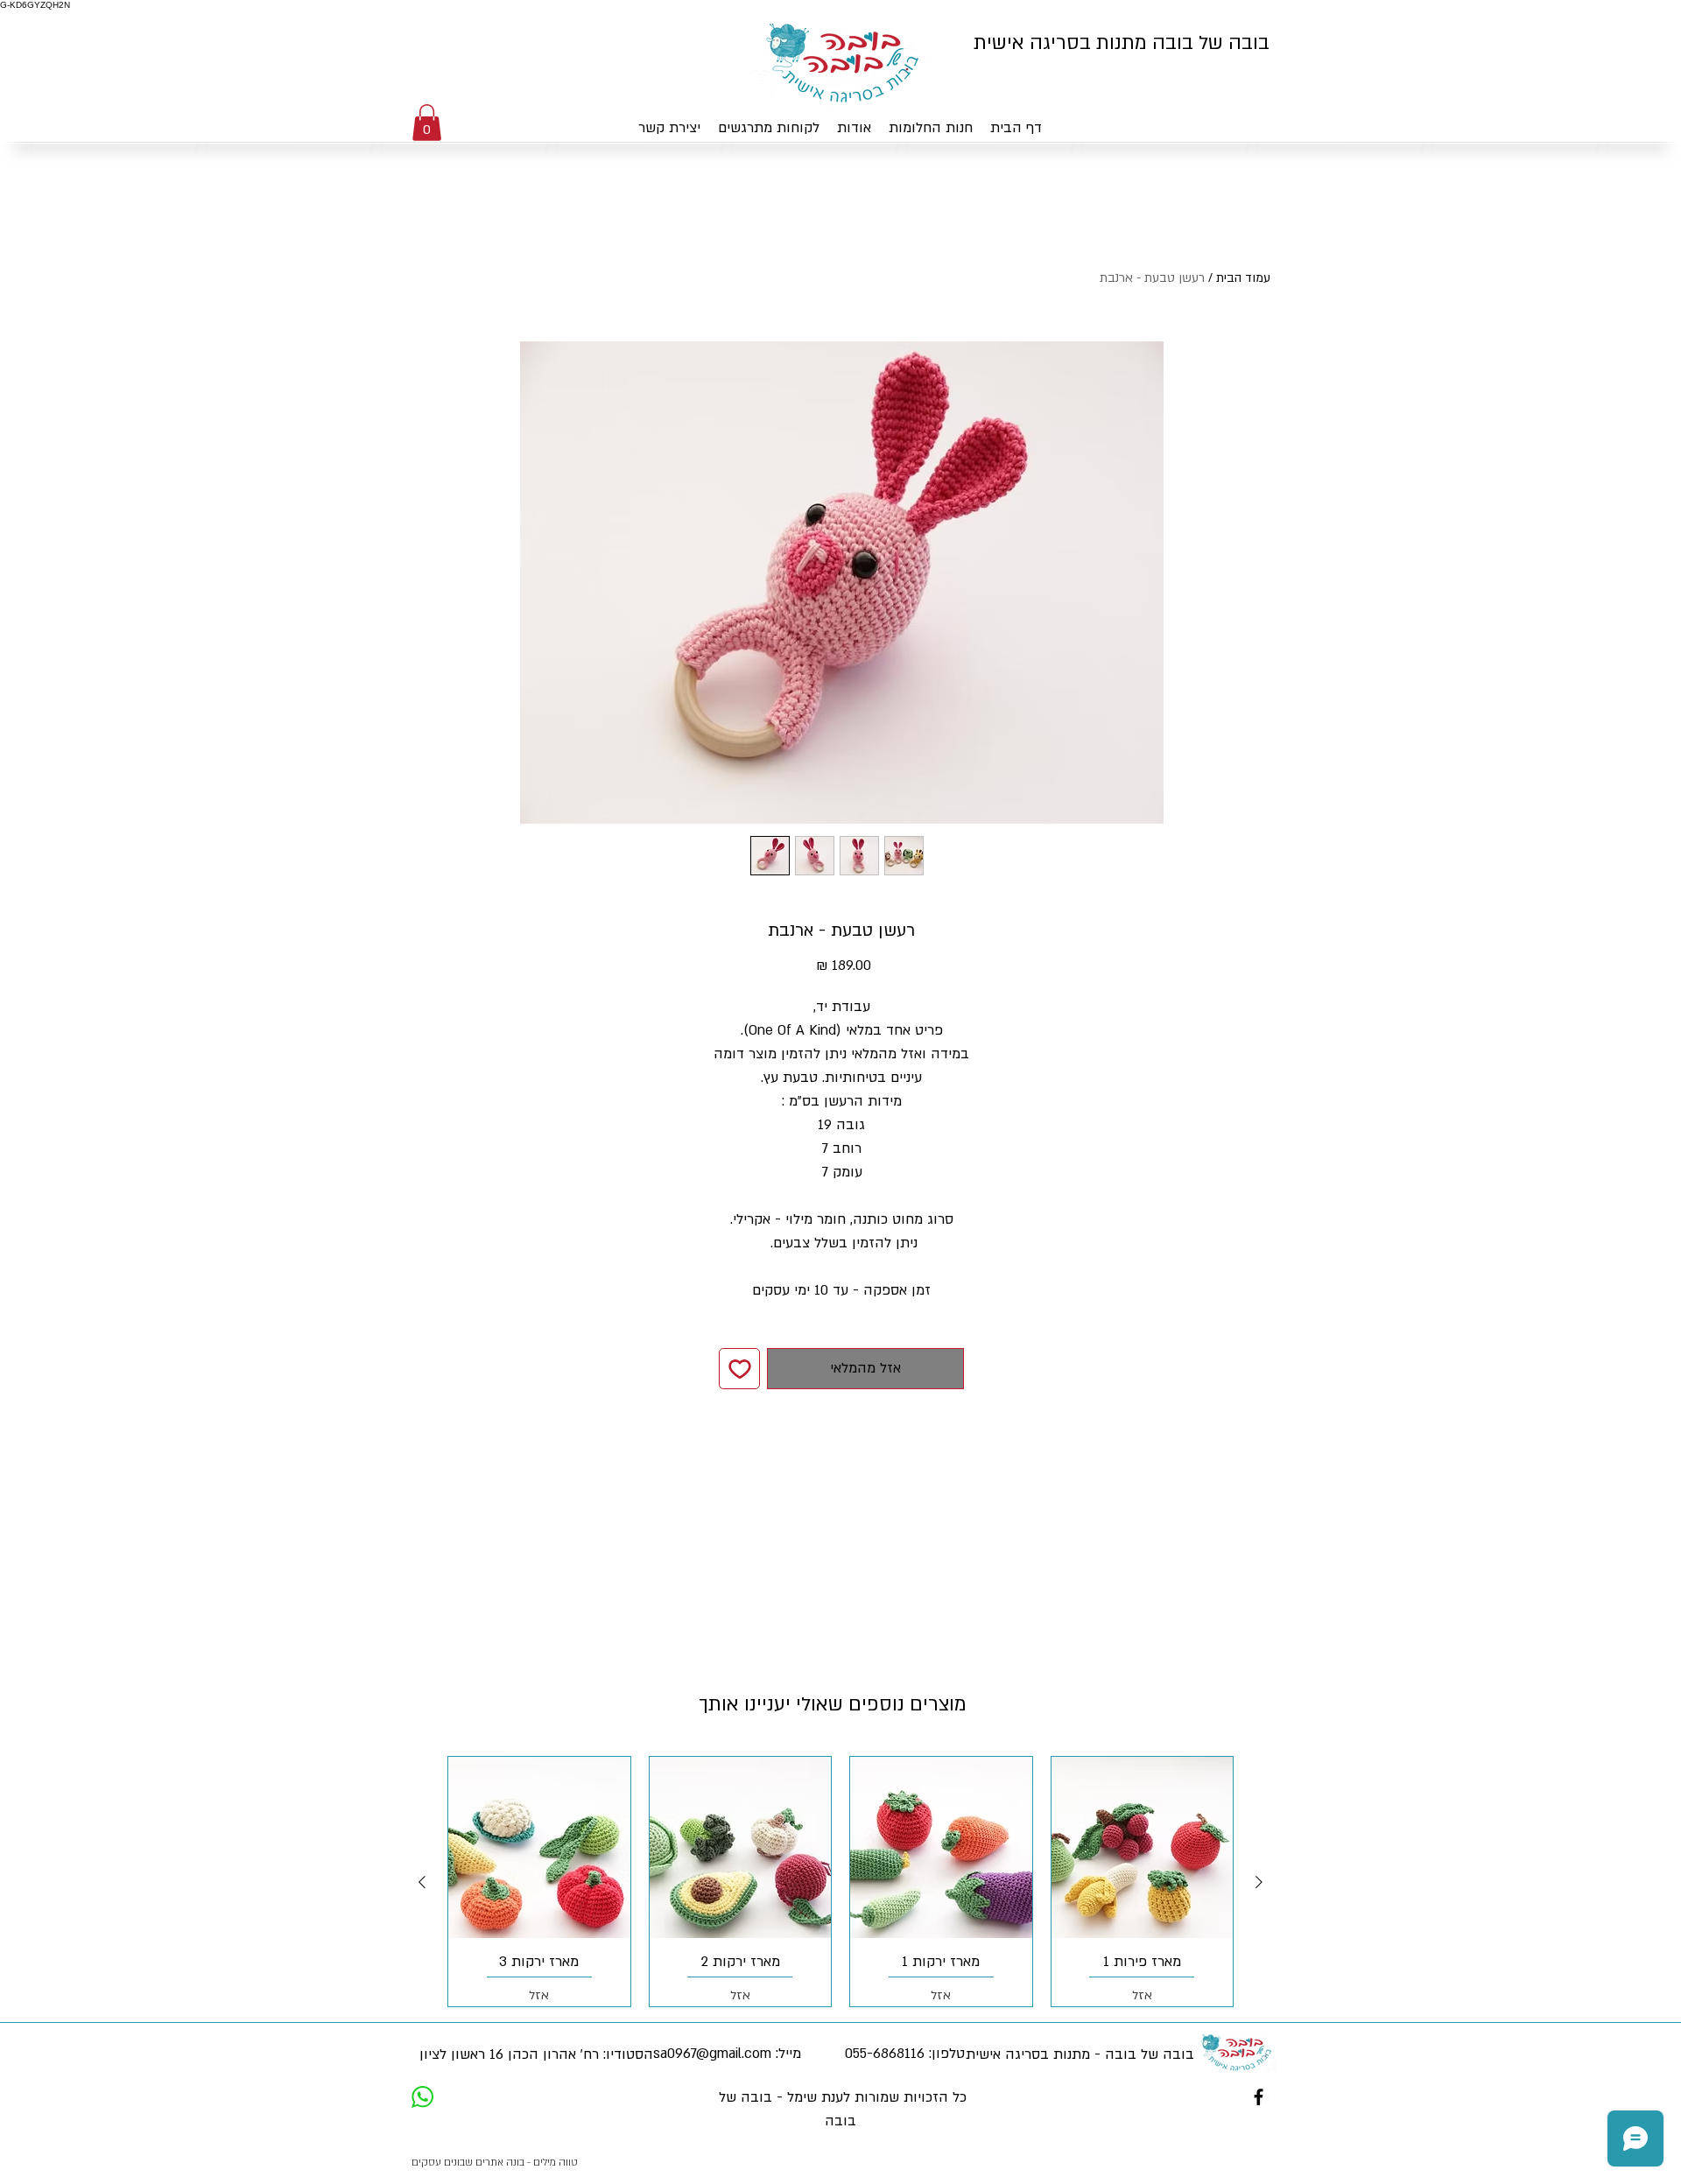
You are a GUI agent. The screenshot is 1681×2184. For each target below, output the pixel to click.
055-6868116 (885, 2054)
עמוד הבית (1243, 278)
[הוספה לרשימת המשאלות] (739, 1369)
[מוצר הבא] (422, 1882)
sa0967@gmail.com (712, 2054)
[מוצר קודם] (1259, 1882)
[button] (427, 123)
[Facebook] (1259, 2097)
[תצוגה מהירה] (1143, 1848)
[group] (840, 1882)
